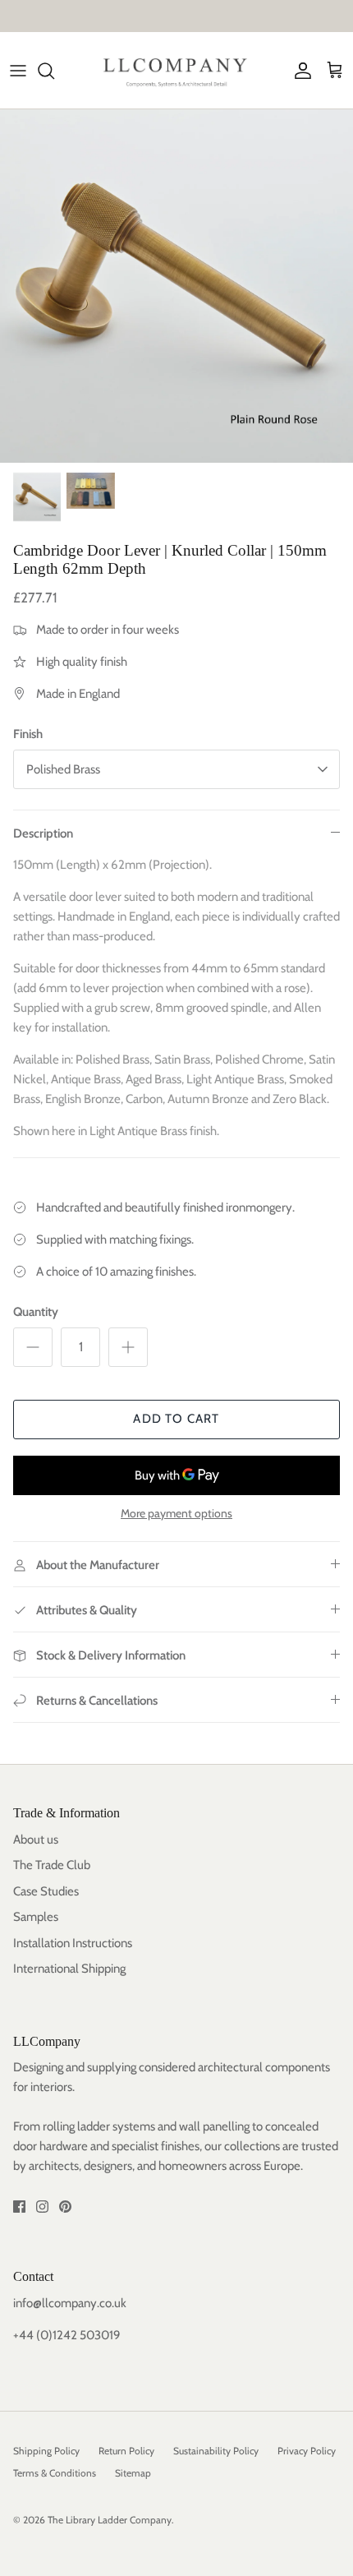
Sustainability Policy (216, 2451)
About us (36, 1840)
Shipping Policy (46, 2451)
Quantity (36, 1312)
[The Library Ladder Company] (176, 70)
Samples (36, 1917)
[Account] (299, 71)
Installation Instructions (73, 1943)
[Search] (54, 71)
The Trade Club (52, 1865)
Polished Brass (63, 769)
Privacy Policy (307, 2451)
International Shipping (69, 1969)
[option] (176, 286)
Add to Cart (176, 1419)
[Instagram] (42, 2207)
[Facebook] (19, 2207)
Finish (28, 734)
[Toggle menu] (18, 71)
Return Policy (126, 2451)
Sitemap (133, 2473)
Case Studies (46, 1891)
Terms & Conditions (55, 2473)
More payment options (176, 1514)
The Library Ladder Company (110, 2520)
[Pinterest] (65, 2207)
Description (43, 833)
